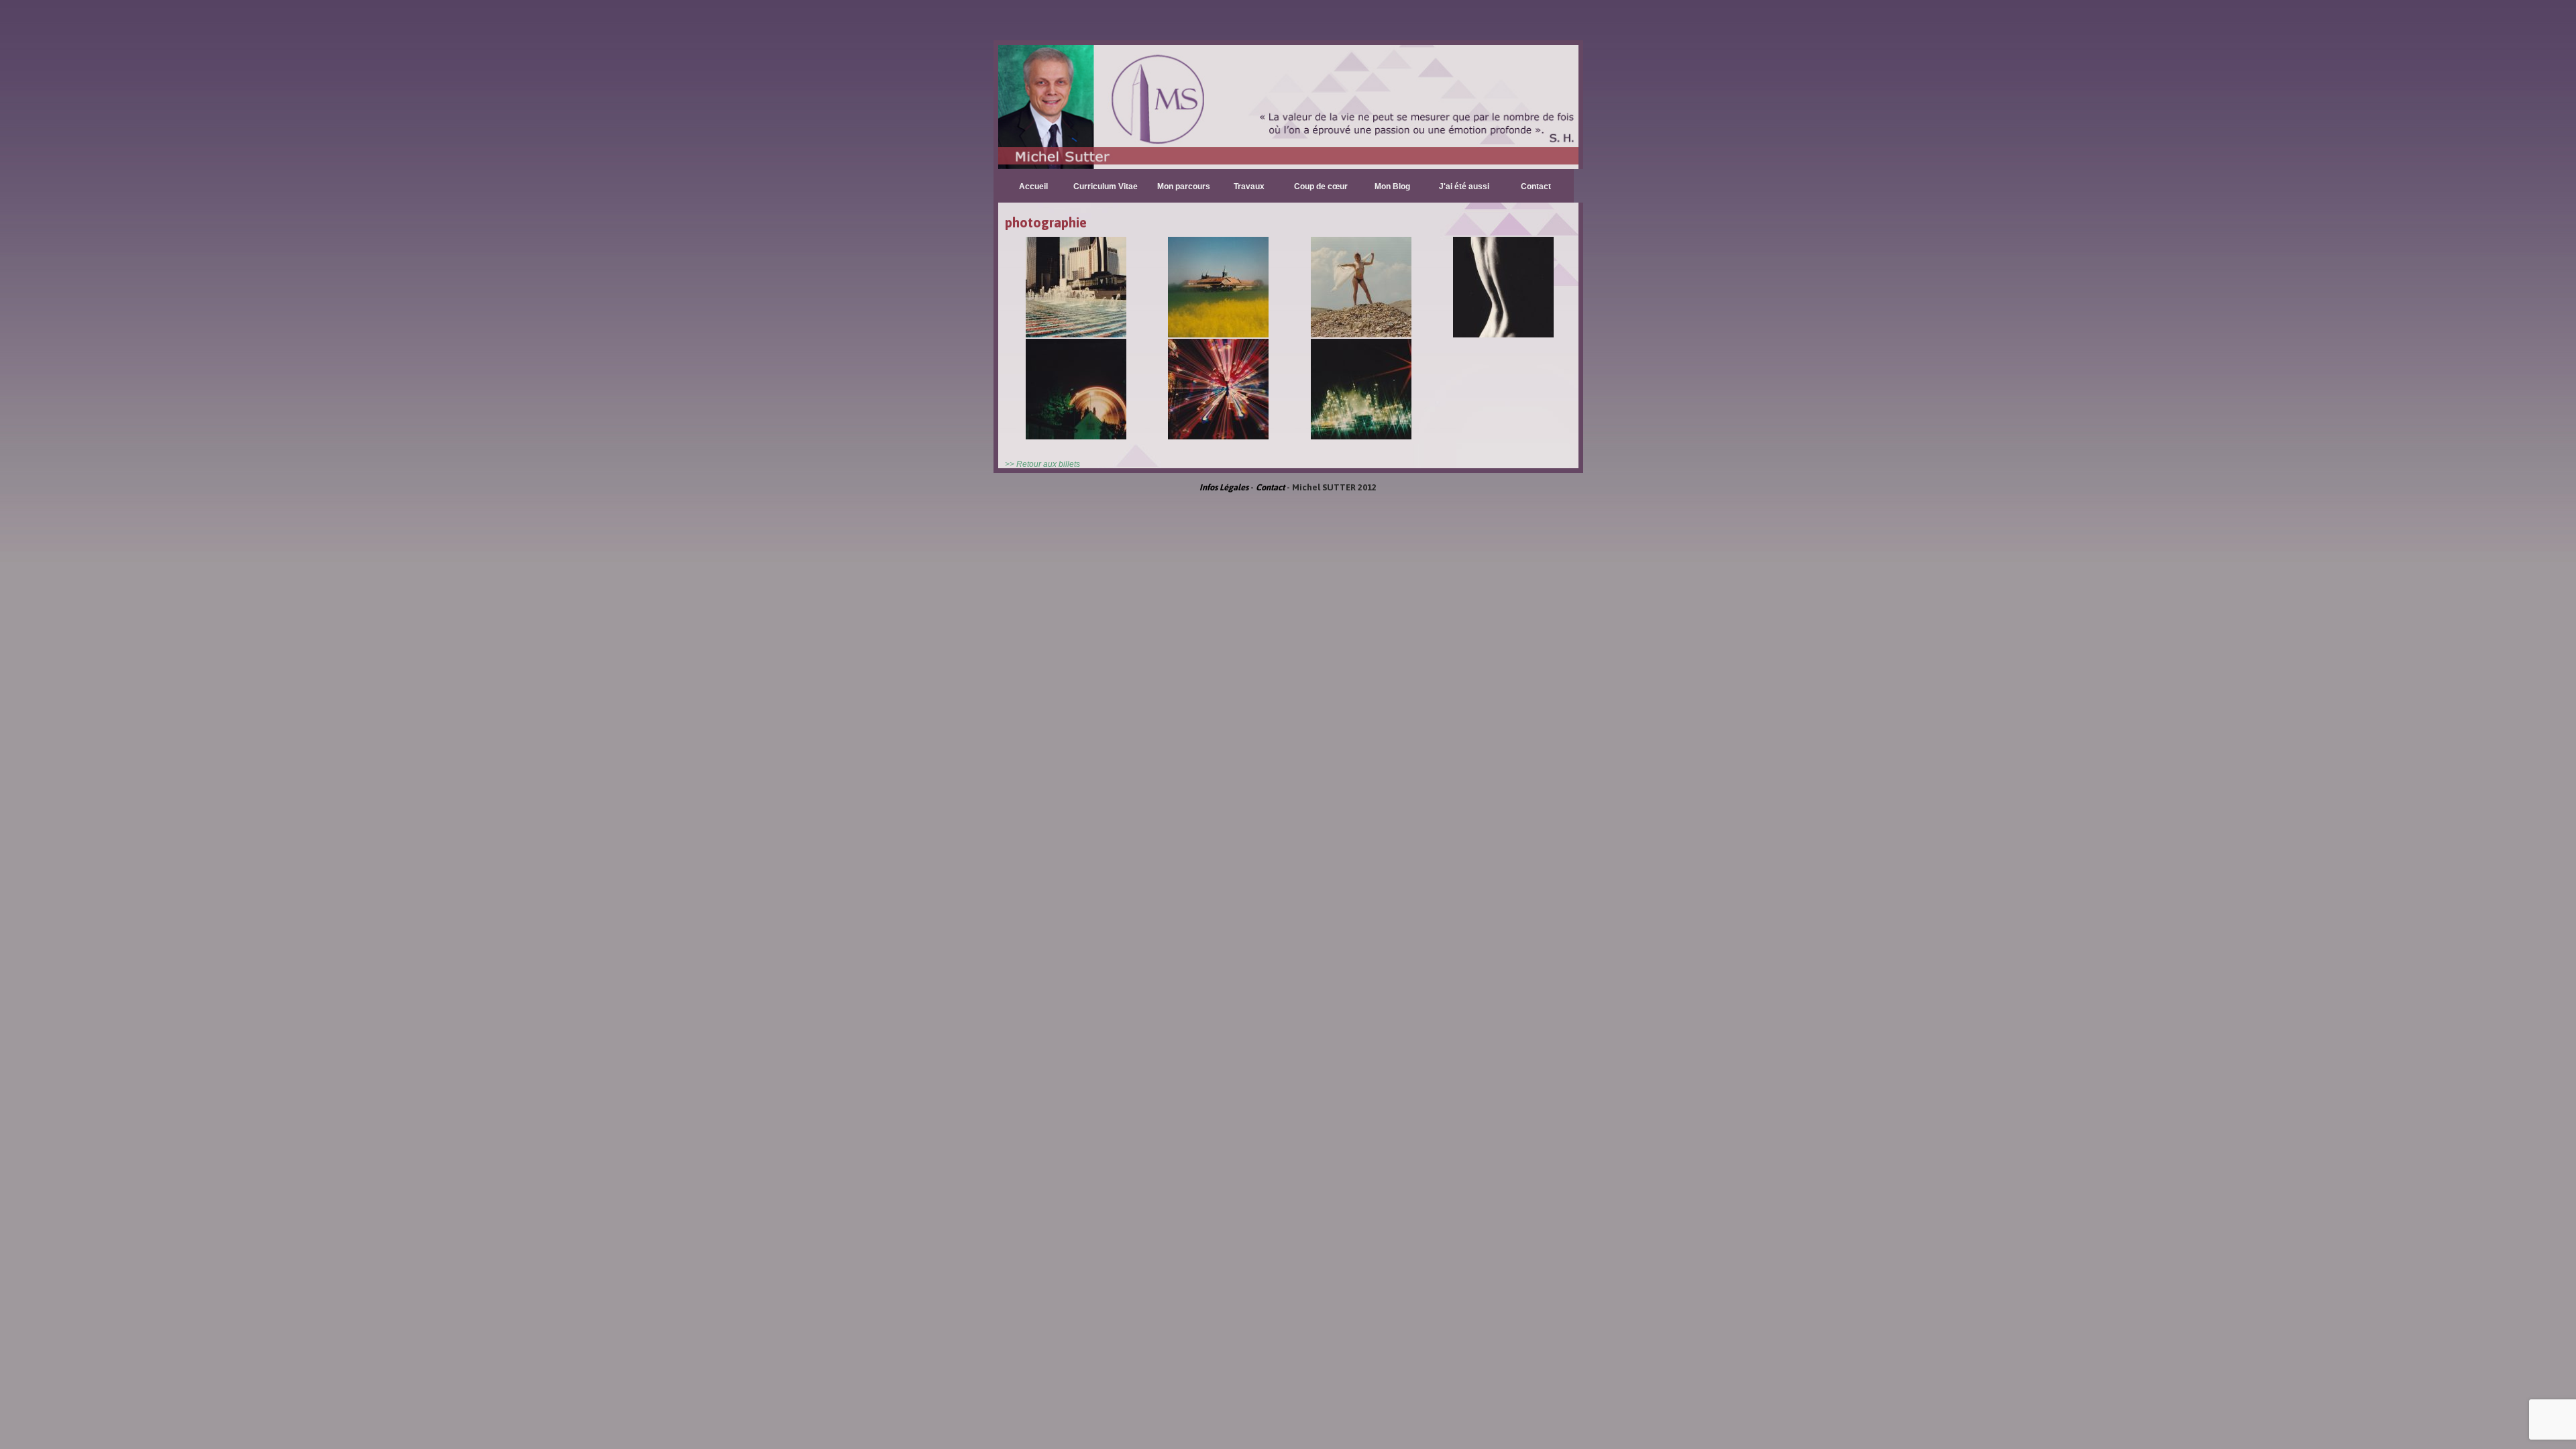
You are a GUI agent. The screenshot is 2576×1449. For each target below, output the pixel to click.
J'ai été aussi (1464, 186)
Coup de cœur (1321, 186)
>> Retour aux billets (1042, 464)
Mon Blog (1392, 186)
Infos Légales (1224, 487)
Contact (1536, 186)
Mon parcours (1184, 186)
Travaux (1249, 186)
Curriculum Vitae (1106, 186)
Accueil (1033, 186)
